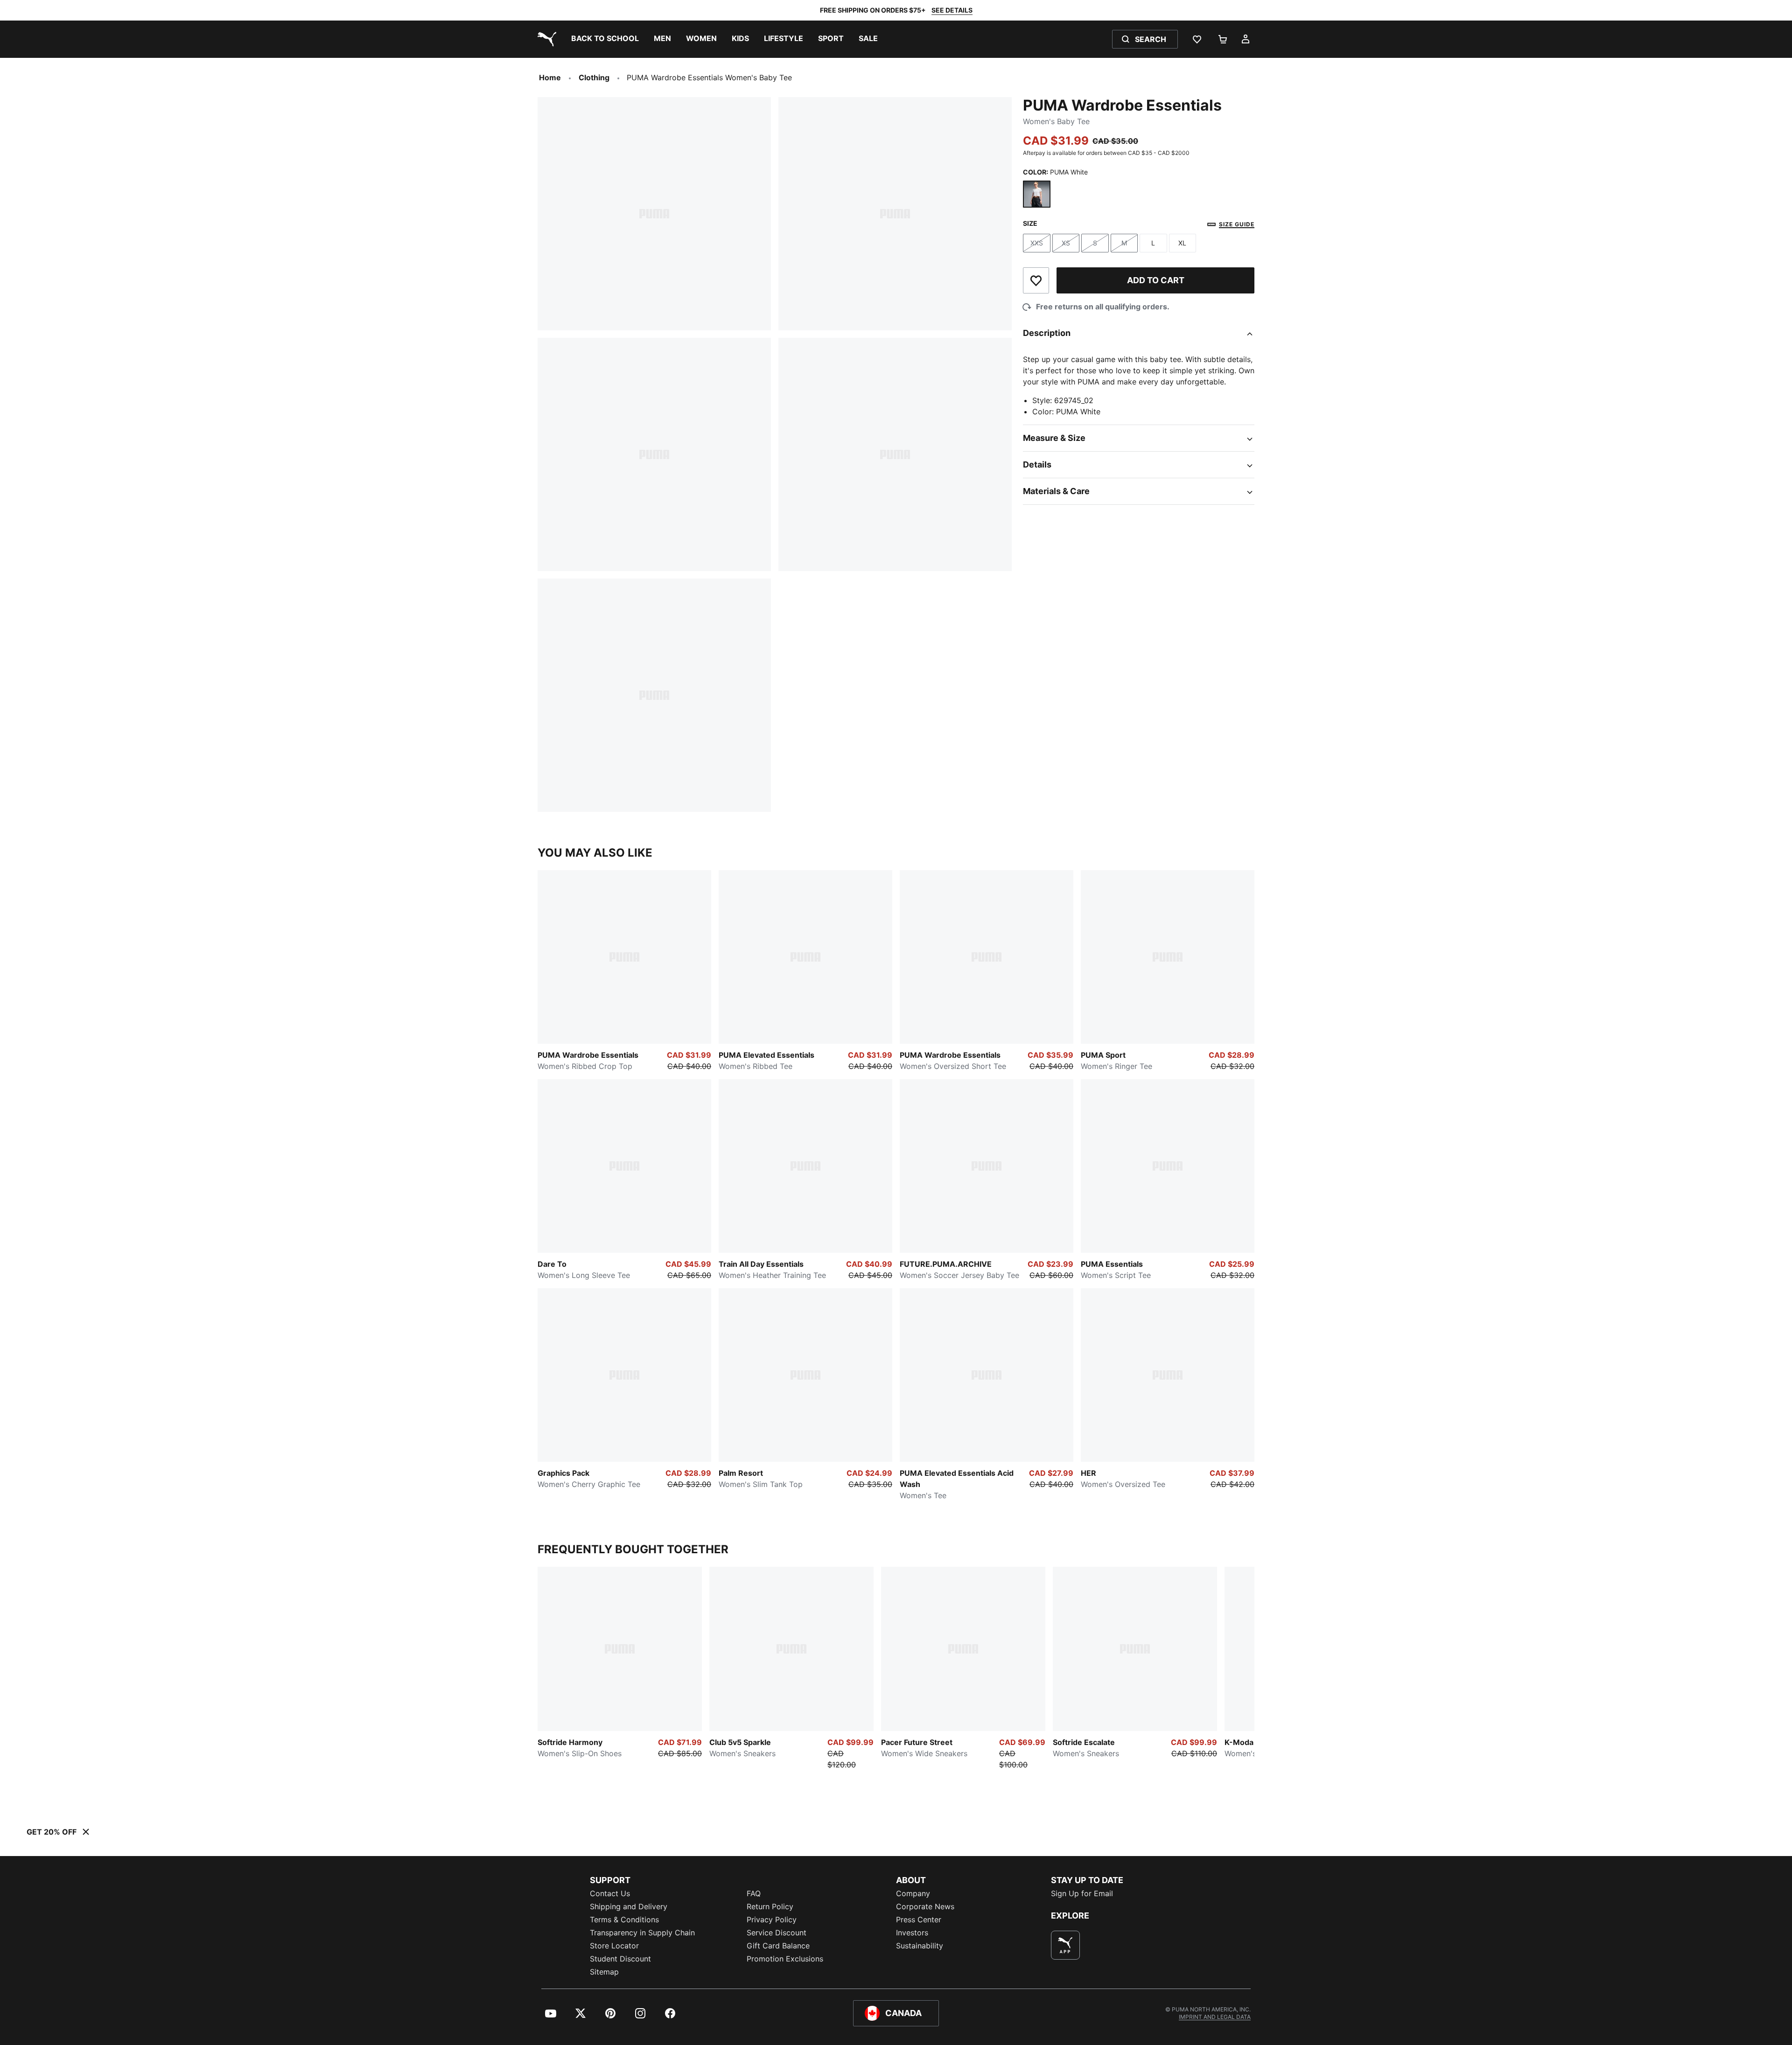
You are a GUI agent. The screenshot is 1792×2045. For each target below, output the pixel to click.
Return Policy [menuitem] (770, 1906)
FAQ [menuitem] (754, 1893)
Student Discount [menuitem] (620, 1959)
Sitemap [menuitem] (604, 1972)
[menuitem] (605, 39)
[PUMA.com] (545, 39)
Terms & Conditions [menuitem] (624, 1919)
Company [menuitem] (913, 1893)
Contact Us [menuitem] (610, 1893)
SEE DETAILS (952, 10)
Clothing (594, 77)
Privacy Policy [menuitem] (772, 1919)
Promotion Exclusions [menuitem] (785, 1959)
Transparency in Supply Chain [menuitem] (642, 1933)
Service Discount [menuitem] (777, 1933)
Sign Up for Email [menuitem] (1082, 1893)
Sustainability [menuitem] (920, 1946)
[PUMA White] (1037, 194)
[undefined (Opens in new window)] (1065, 1945)
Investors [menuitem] (912, 1933)
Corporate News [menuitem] (925, 1906)
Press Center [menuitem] (919, 1919)
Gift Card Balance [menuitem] (778, 1946)
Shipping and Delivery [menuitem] (629, 1906)
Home (550, 77)
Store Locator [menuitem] (614, 1946)
